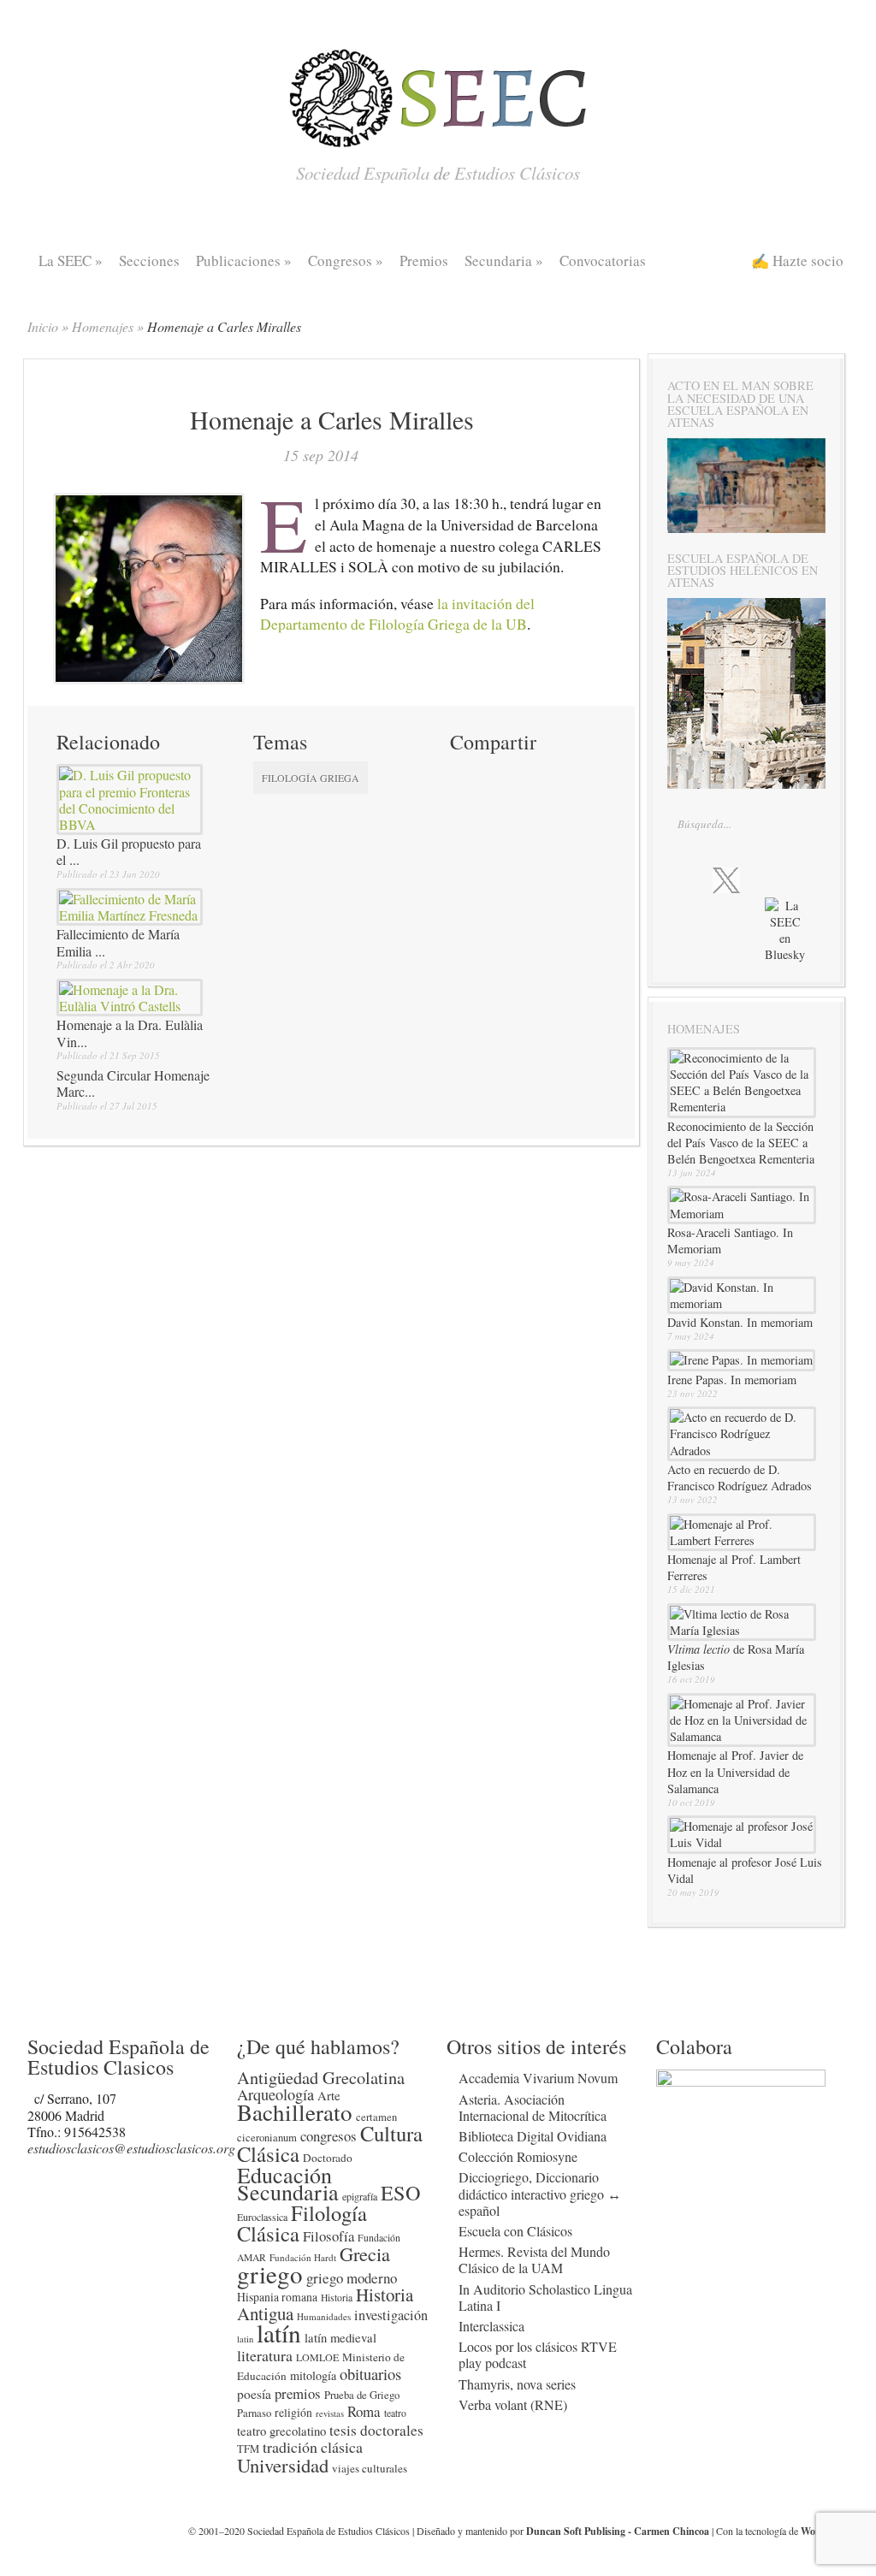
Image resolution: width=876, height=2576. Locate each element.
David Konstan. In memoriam (740, 1322)
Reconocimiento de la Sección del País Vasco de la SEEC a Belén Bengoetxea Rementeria (741, 1143)
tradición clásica (313, 2447)
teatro (395, 2413)
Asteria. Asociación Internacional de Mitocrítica (533, 2107)
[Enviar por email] (494, 806)
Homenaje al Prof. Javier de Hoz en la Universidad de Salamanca (735, 1771)
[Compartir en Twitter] (464, 775)
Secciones (149, 261)
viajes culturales (370, 2468)
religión (293, 2412)
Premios (424, 261)
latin (245, 2339)
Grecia (365, 2253)
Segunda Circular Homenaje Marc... (133, 1083)
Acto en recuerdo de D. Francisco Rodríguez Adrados (740, 1477)
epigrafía (360, 2196)
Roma (364, 2411)
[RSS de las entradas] (708, 945)
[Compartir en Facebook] (494, 775)
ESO (401, 2192)
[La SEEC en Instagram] (764, 879)
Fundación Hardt (303, 2257)
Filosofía (328, 2236)
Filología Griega (311, 778)
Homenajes (103, 326)
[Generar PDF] (525, 806)
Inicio (43, 326)
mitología (313, 2375)
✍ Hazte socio (797, 261)
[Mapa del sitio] (742, 945)
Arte (329, 2095)
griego (270, 2274)
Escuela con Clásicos (515, 2231)
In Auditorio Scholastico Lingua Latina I (545, 2297)
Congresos (346, 261)
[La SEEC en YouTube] (797, 879)
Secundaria (504, 261)
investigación (391, 2315)
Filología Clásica (302, 2223)
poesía (254, 2394)
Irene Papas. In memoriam (732, 1380)
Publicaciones (244, 261)
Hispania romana (277, 2297)
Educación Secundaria (288, 2182)
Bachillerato (295, 2112)
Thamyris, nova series (517, 2384)
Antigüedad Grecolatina (321, 2077)
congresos (328, 2136)
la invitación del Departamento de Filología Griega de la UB (397, 614)
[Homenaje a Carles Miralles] (149, 676)
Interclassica (491, 2326)
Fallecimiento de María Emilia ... (118, 942)
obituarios (370, 2374)
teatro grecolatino (281, 2431)
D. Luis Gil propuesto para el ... (129, 851)
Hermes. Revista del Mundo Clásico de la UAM (534, 2259)
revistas (330, 2413)
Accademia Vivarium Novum (538, 2078)
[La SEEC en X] (726, 881)
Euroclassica (262, 2217)
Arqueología (275, 2094)
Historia (337, 2298)
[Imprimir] (464, 806)
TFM (248, 2449)
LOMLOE (317, 2357)
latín (279, 2333)
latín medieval (340, 2337)
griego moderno (352, 2278)
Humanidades (324, 2316)
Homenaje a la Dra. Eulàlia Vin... (130, 1033)
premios (298, 2393)
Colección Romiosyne (518, 2156)
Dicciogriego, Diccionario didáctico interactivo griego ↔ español (540, 2193)
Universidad (283, 2465)
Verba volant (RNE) (513, 2404)
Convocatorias (603, 261)
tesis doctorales (376, 2430)
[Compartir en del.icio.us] (525, 775)
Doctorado (328, 2158)
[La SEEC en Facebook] (690, 879)
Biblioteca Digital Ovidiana (533, 2136)
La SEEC (71, 261)
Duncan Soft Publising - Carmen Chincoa (618, 2531)
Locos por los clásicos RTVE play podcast (538, 2354)
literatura (265, 2355)
